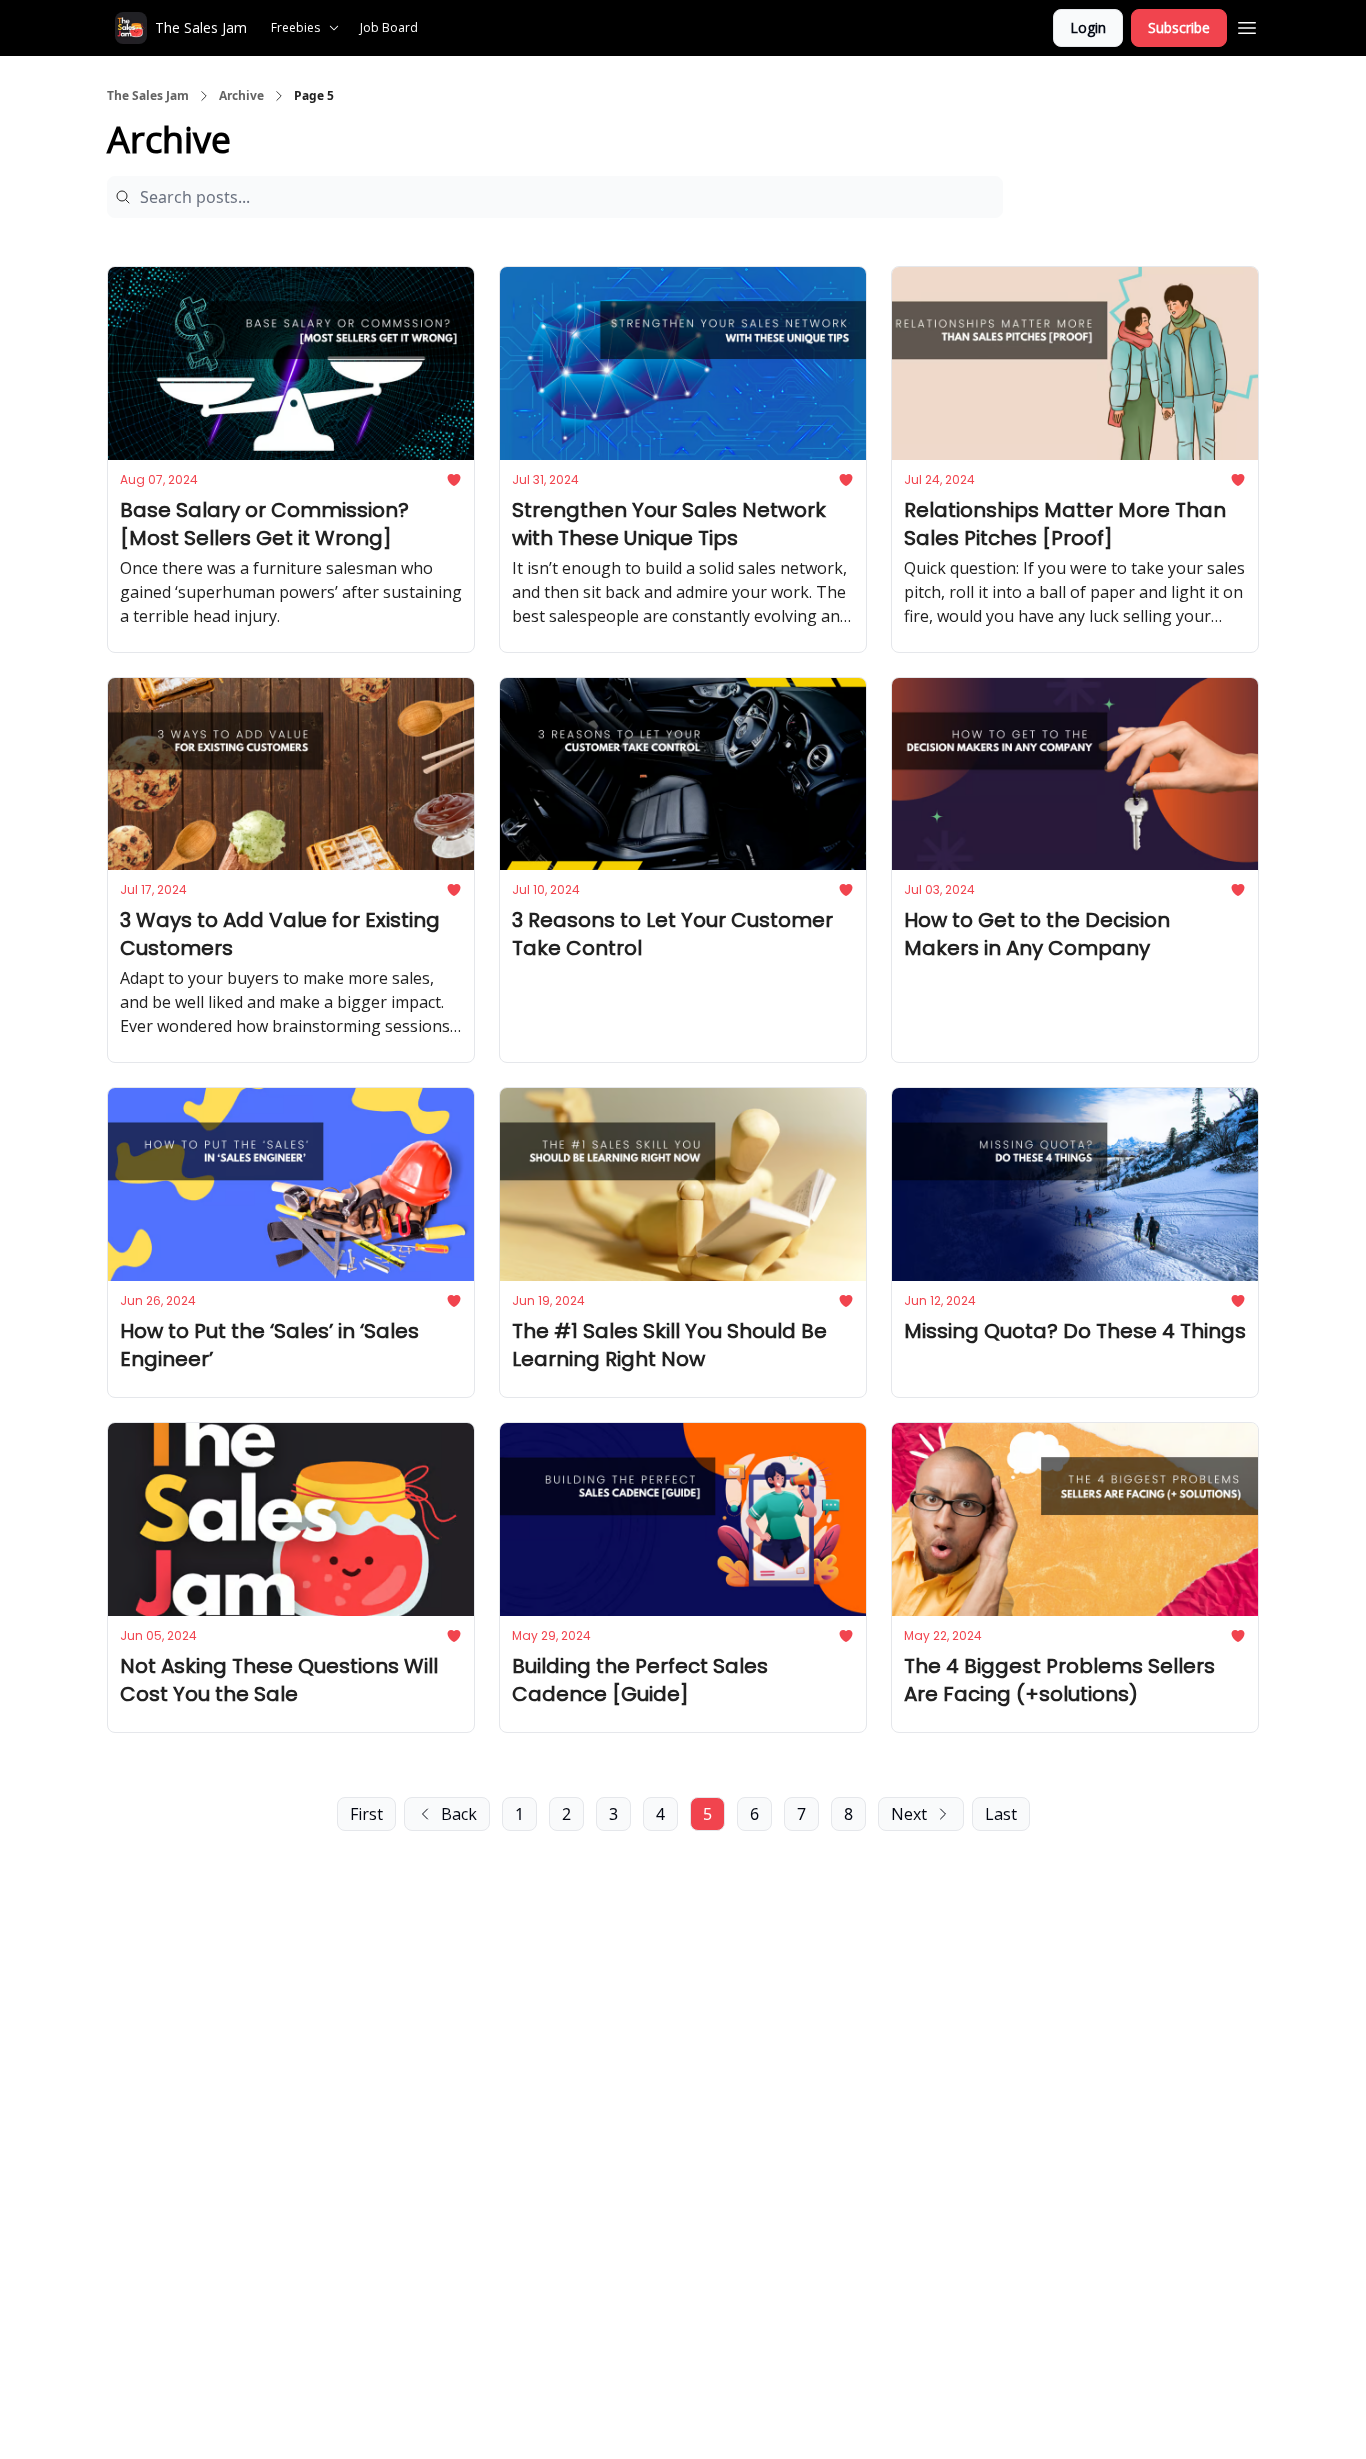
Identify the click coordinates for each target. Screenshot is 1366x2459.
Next (909, 1814)
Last (1001, 1814)
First (366, 1814)
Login (1088, 27)
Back (459, 1814)
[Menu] (1247, 25)
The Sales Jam (148, 96)
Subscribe (1179, 27)
